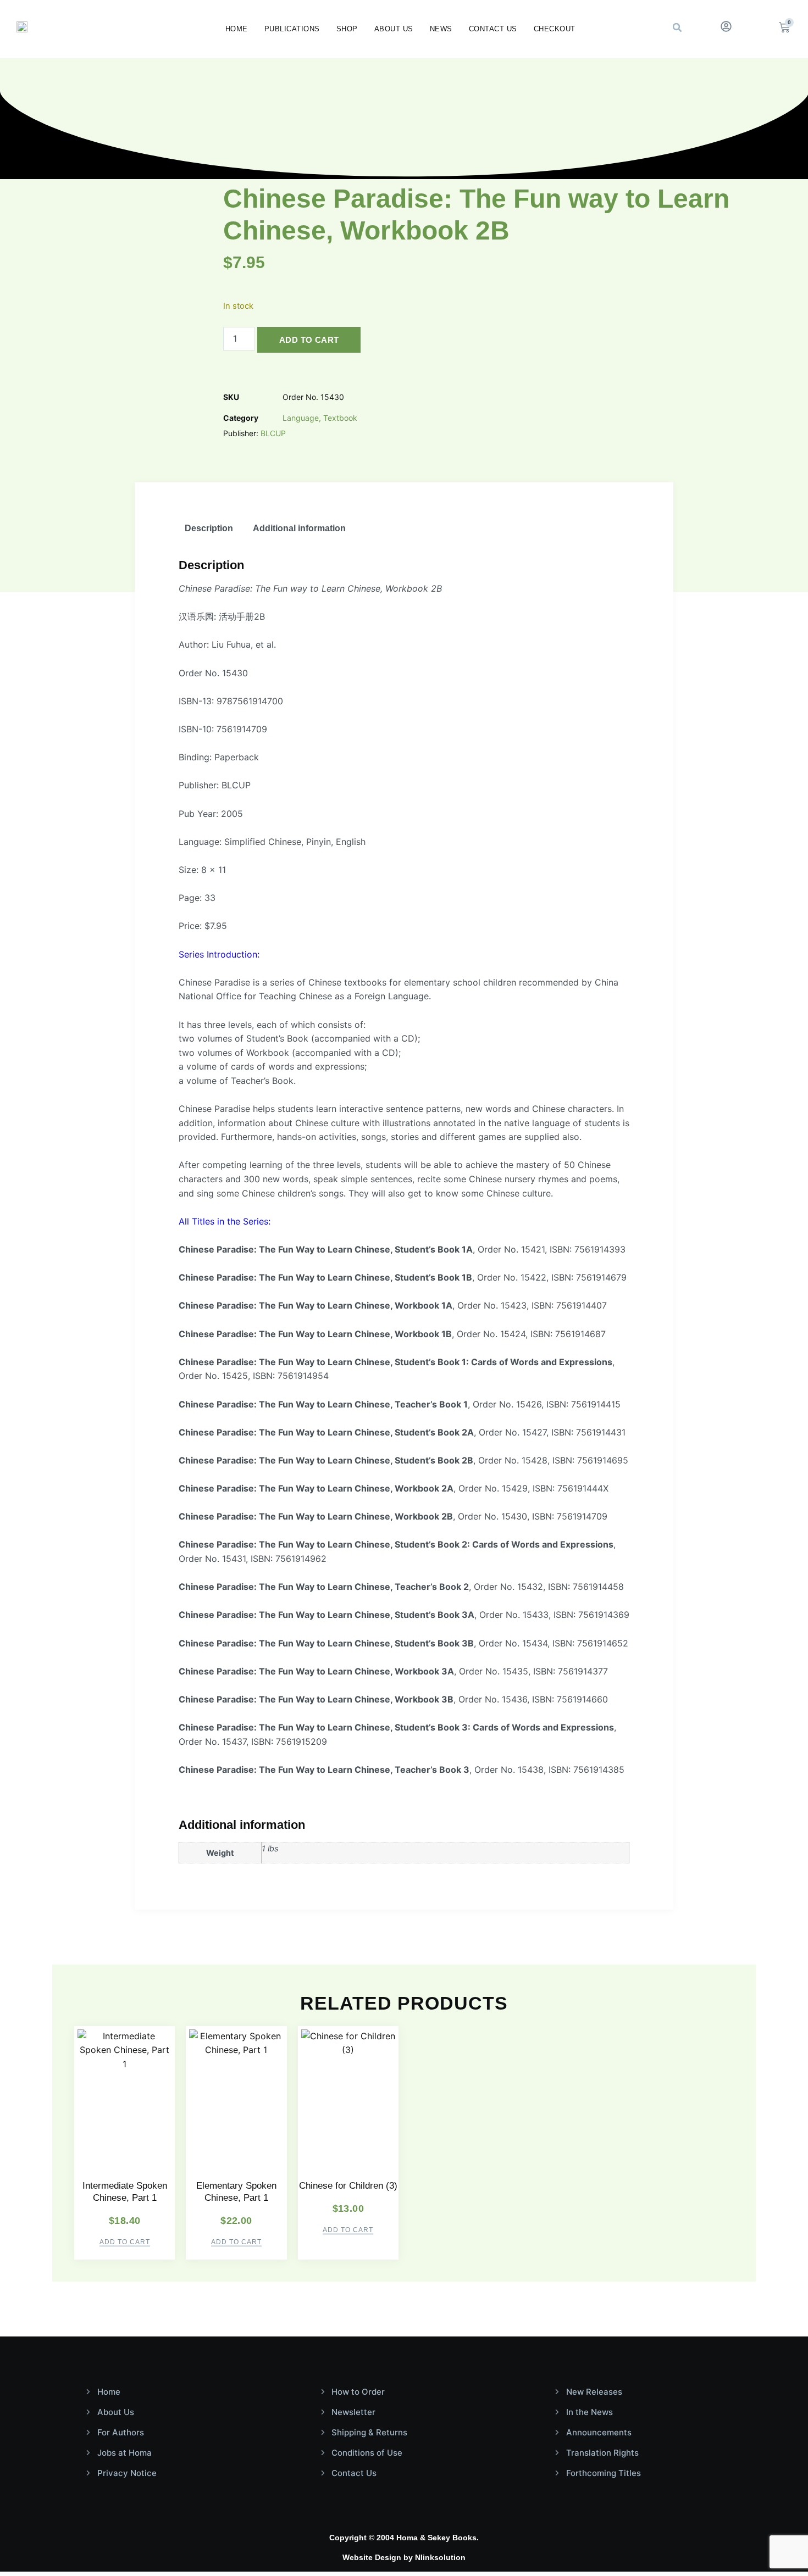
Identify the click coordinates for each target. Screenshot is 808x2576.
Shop (347, 29)
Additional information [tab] (299, 528)
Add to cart (309, 340)
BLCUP (273, 433)
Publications (292, 29)
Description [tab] (209, 528)
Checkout (555, 29)
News (441, 29)
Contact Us (493, 29)
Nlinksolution (440, 2557)
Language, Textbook (320, 418)
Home (237, 29)
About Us (394, 29)
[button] (677, 27)
